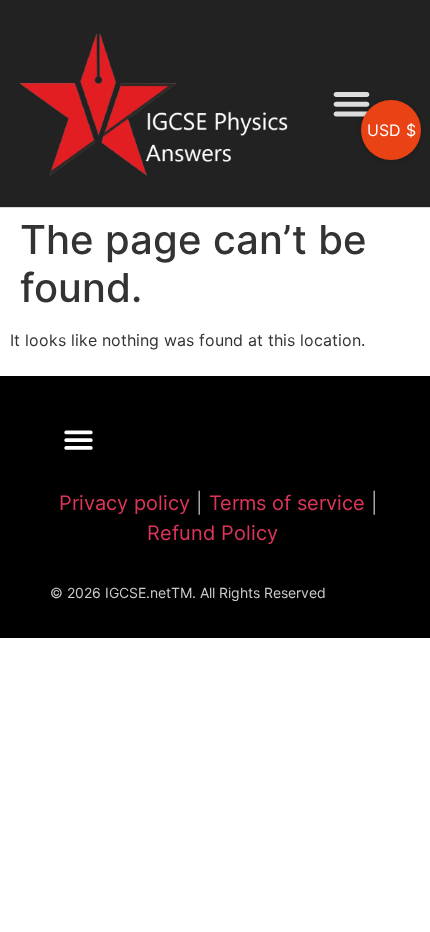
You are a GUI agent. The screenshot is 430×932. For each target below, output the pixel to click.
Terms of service (287, 503)
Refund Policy (212, 533)
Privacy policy (124, 503)
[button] (351, 103)
